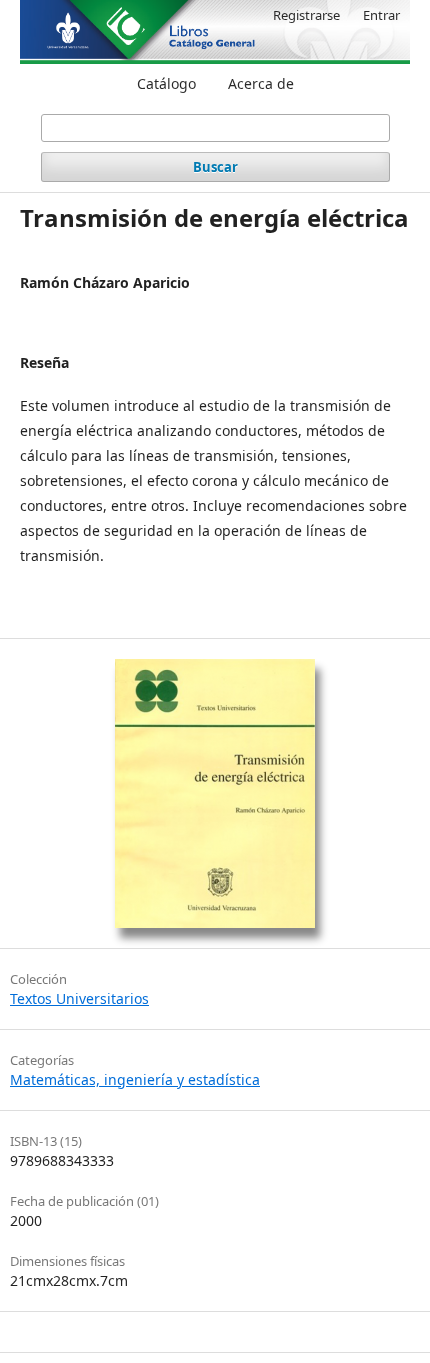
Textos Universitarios (79, 998)
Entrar (381, 15)
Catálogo (166, 83)
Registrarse (306, 15)
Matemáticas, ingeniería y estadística (135, 1079)
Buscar (215, 167)
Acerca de (261, 83)
